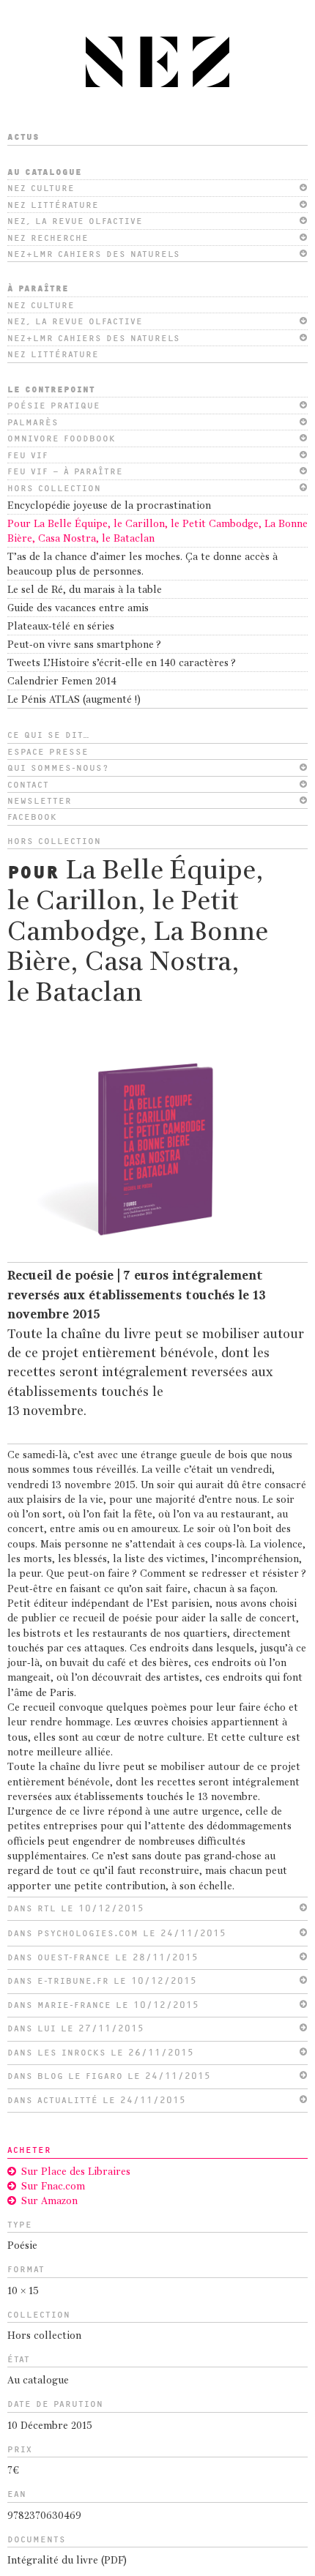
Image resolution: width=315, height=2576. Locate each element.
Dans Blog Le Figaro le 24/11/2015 (109, 2076)
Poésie (22, 2246)
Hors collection (54, 488)
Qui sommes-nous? (58, 768)
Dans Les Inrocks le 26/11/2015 (101, 2053)
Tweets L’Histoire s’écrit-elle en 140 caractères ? (122, 664)
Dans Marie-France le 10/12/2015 (103, 2005)
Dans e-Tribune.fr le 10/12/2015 (102, 1981)
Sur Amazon (49, 2202)
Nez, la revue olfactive (75, 221)
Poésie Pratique (54, 406)
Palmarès (33, 422)
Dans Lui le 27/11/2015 (76, 2028)
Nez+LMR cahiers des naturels (94, 254)
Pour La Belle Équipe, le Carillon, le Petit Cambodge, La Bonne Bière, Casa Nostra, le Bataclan (157, 532)
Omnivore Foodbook (62, 438)
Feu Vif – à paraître (65, 471)
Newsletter (40, 801)
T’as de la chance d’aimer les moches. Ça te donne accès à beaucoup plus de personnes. (142, 565)
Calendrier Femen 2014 (62, 682)
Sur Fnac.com (53, 2187)
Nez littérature (53, 205)
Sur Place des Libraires (76, 2172)
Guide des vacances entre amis (78, 609)
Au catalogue (45, 172)
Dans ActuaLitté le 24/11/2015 (97, 2100)
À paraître (38, 288)
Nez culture (41, 188)
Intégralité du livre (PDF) (67, 2561)
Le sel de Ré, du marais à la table (85, 590)
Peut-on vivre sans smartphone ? (84, 645)
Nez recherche (48, 238)
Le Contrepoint (51, 389)
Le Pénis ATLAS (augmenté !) (74, 700)
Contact (28, 785)
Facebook (32, 817)
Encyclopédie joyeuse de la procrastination (109, 506)
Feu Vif (28, 455)
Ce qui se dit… (49, 735)
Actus (23, 137)
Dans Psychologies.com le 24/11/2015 (117, 1933)
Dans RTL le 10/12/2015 (76, 1908)
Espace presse (48, 752)
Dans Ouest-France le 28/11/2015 (103, 1957)
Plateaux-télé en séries (61, 627)
